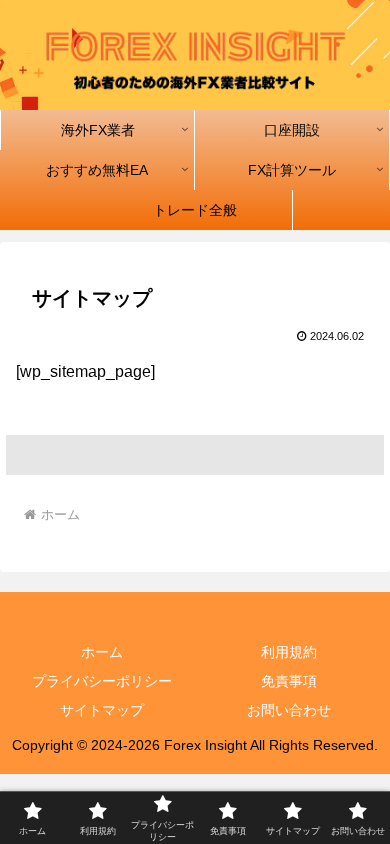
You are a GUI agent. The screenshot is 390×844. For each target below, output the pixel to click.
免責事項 (289, 681)
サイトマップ (102, 710)
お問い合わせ (289, 710)
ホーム (102, 652)
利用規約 (289, 652)
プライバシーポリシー (102, 681)
